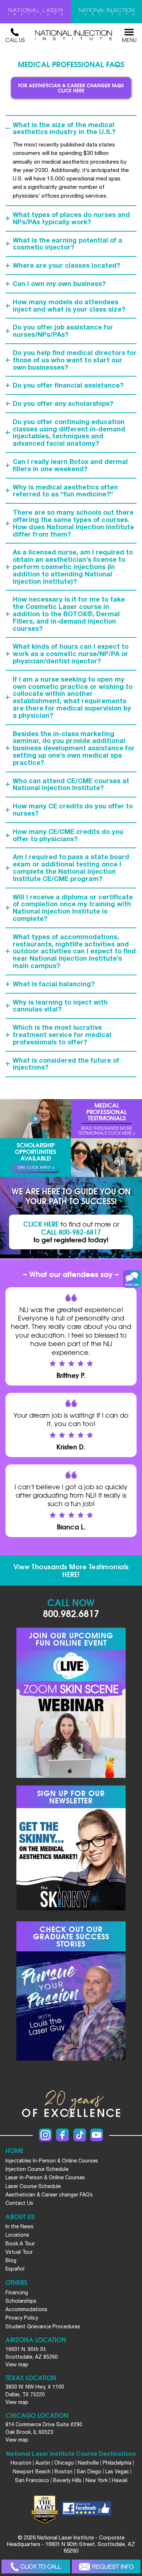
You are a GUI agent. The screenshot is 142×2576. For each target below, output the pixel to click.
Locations (17, 2235)
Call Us (15, 40)
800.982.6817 (71, 1613)
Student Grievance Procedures (43, 2327)
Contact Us (19, 2203)
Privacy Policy (22, 2318)
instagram (45, 2135)
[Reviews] (106, 1119)
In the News (19, 2226)
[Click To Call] (36, 2567)
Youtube (97, 2135)
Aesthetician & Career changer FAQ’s (49, 2195)
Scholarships (21, 2301)
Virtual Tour (19, 2252)
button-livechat (132, 1279)
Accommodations (26, 2309)
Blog (11, 2260)
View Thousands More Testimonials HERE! (71, 1570)
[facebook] (86, 2510)
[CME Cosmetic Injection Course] (106, 12)
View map (17, 2364)
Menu (129, 40)
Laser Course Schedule (33, 2186)
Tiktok (80, 2135)
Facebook (62, 2135)
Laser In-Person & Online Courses (45, 2177)
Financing (17, 2293)
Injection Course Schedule (37, 2169)
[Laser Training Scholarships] (35, 1168)
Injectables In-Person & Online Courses (52, 2161)
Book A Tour (20, 2244)
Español (15, 2269)
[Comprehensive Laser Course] (35, 12)
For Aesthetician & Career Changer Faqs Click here (71, 88)
